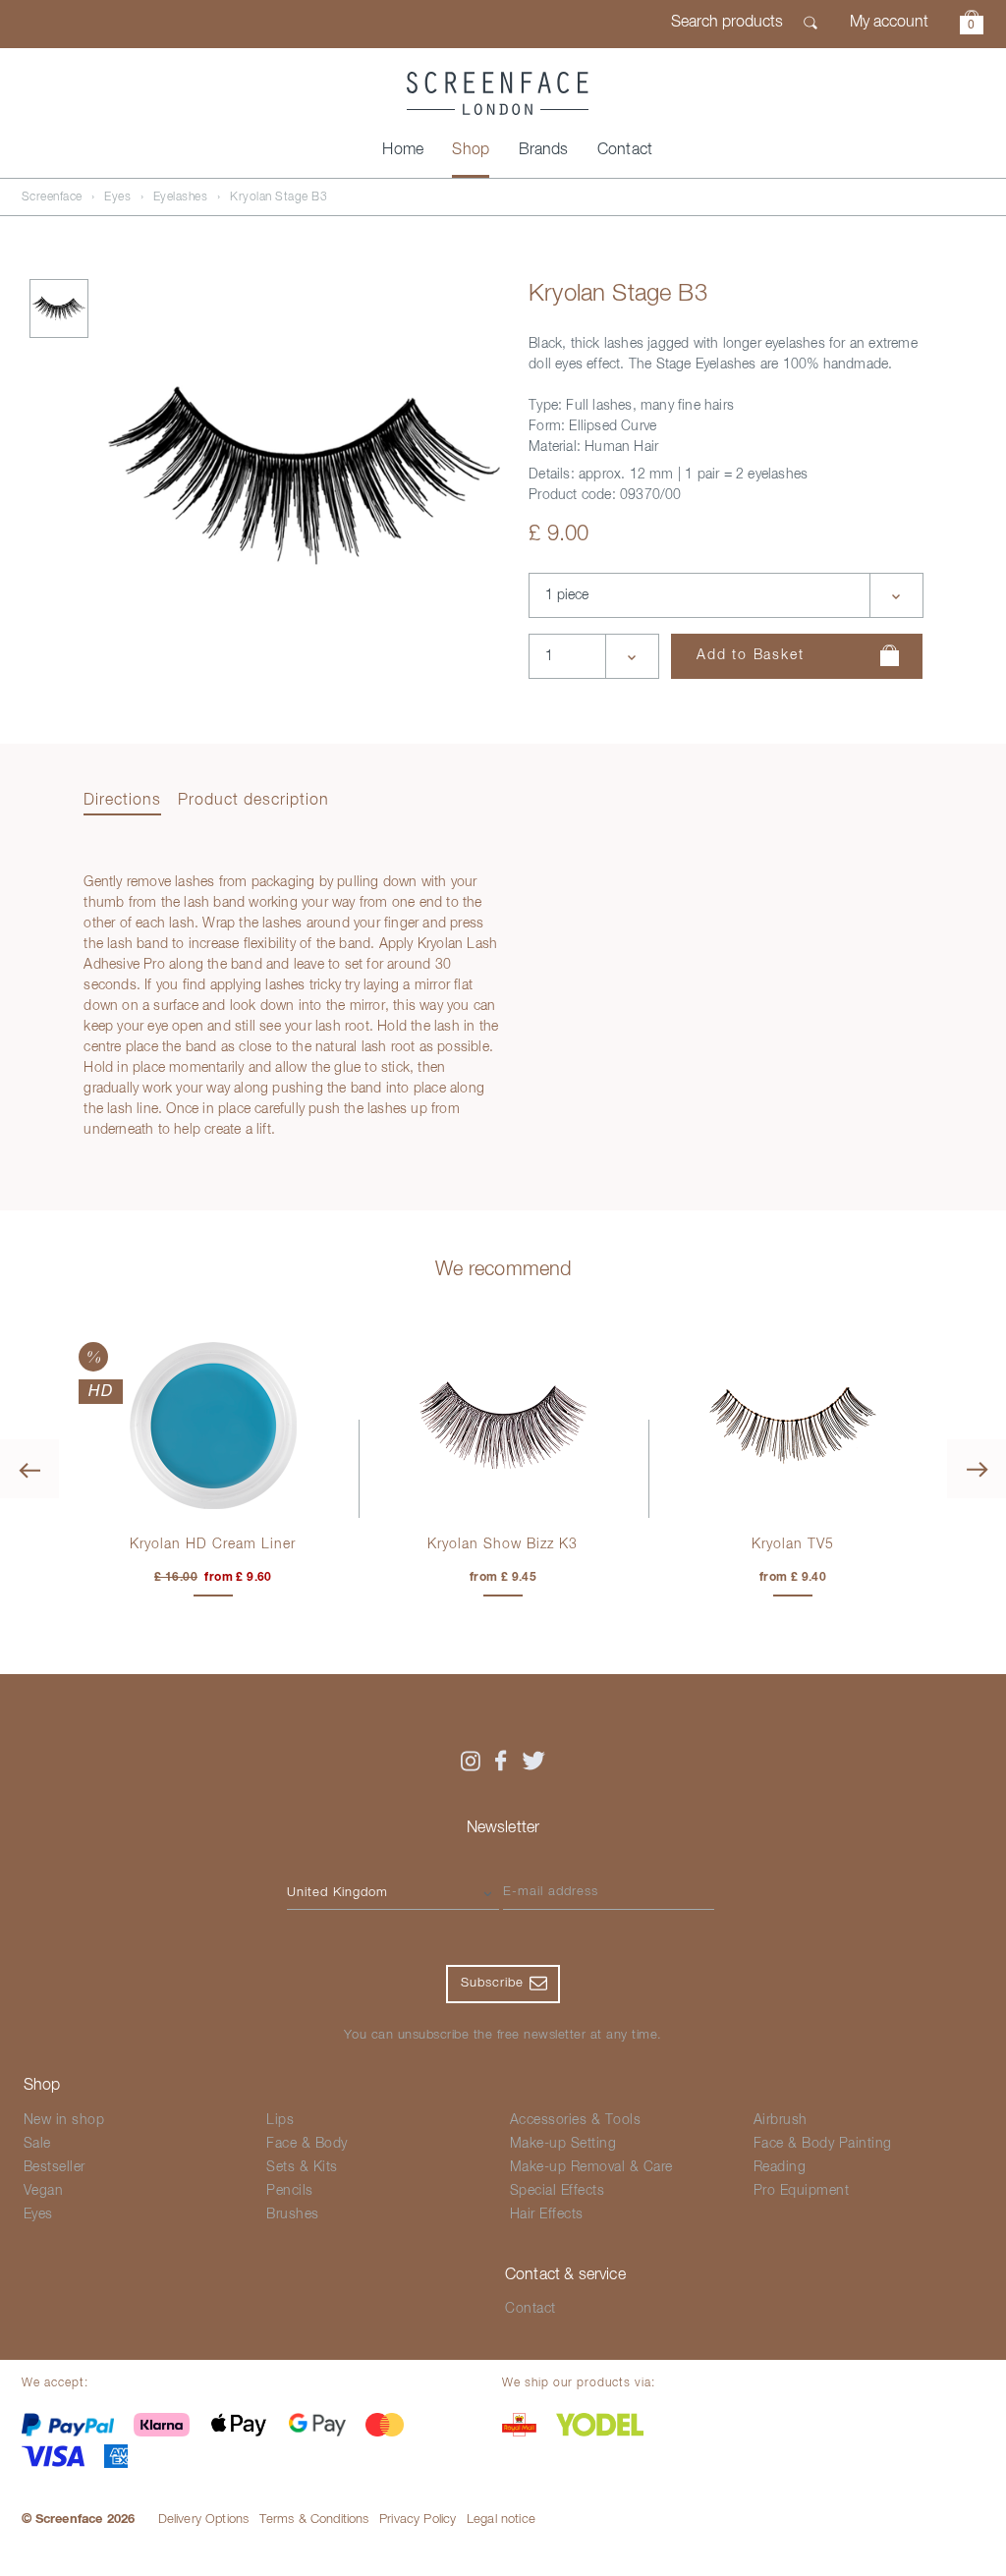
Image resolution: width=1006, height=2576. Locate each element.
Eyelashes (181, 197)
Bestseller (55, 2167)
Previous (29, 1469)
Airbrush (781, 2120)
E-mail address (551, 1892)
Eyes (117, 197)
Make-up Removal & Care (591, 2167)
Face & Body (307, 2144)
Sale (37, 2144)
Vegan (44, 2191)
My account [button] (889, 23)
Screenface (52, 197)
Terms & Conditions (314, 2520)
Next (977, 1469)
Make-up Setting (563, 2144)
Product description (253, 801)
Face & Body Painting (823, 2144)
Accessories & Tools (576, 2120)
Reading (780, 2167)
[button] (972, 25)
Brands (544, 150)
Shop (471, 150)
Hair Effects (547, 2214)
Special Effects (558, 2191)
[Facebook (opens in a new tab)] (501, 1761)
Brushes (293, 2214)
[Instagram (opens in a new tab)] (470, 1761)
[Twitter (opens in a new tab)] (533, 1761)
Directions (122, 801)
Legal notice (501, 2520)
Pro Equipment (802, 2191)
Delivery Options (204, 2520)
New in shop (64, 2120)
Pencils (290, 2191)
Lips (280, 2120)
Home (403, 150)
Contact (625, 150)
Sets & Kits (302, 2167)
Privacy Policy (418, 2520)
